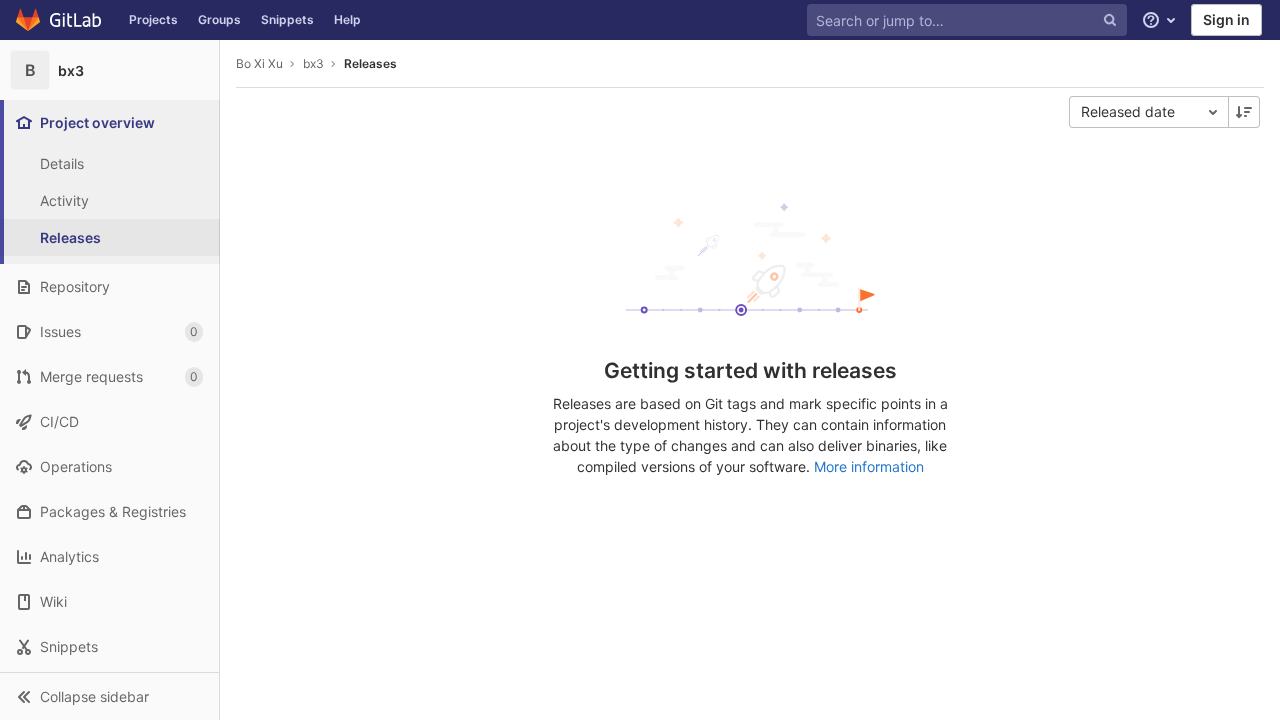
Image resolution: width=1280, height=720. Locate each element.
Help (347, 19)
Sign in (1226, 19)
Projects (153, 19)
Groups (219, 19)
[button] (109, 696)
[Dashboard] (59, 20)
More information (869, 466)
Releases (370, 63)
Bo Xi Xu (259, 63)
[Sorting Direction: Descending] (1244, 112)
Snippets (287, 19)
